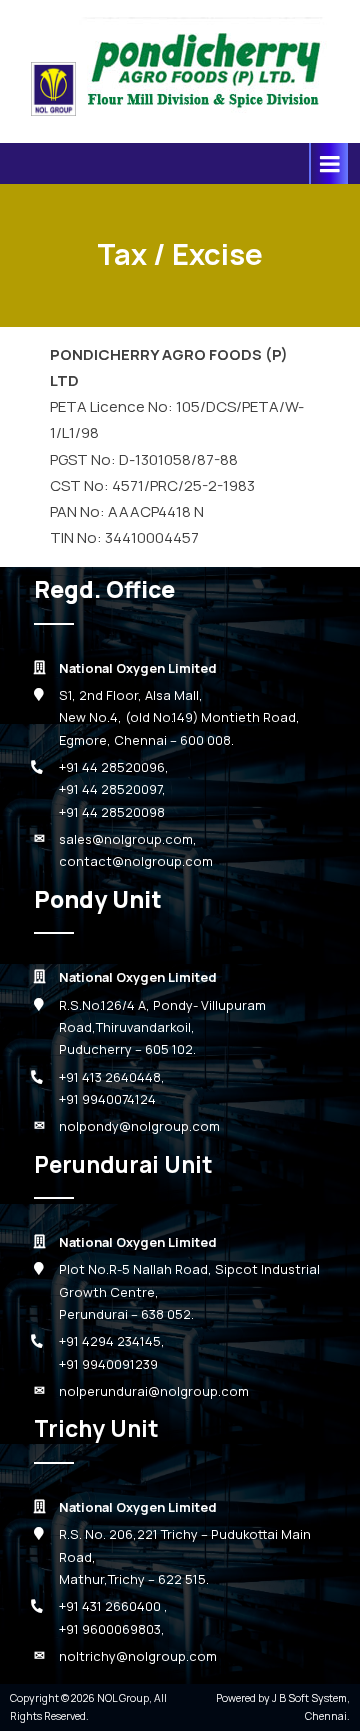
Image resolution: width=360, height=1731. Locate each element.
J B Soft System (309, 1698)
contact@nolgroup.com (136, 861)
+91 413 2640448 (110, 1077)
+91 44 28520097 (110, 789)
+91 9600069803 (110, 1629)
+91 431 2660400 (111, 1606)
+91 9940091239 (108, 1364)
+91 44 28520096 (112, 767)
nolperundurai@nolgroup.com (154, 1391)
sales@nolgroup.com (126, 839)
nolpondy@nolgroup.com (139, 1126)
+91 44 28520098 (112, 812)
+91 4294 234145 (110, 1341)
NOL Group (123, 1698)
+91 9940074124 (107, 1099)
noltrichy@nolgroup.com (138, 1656)
